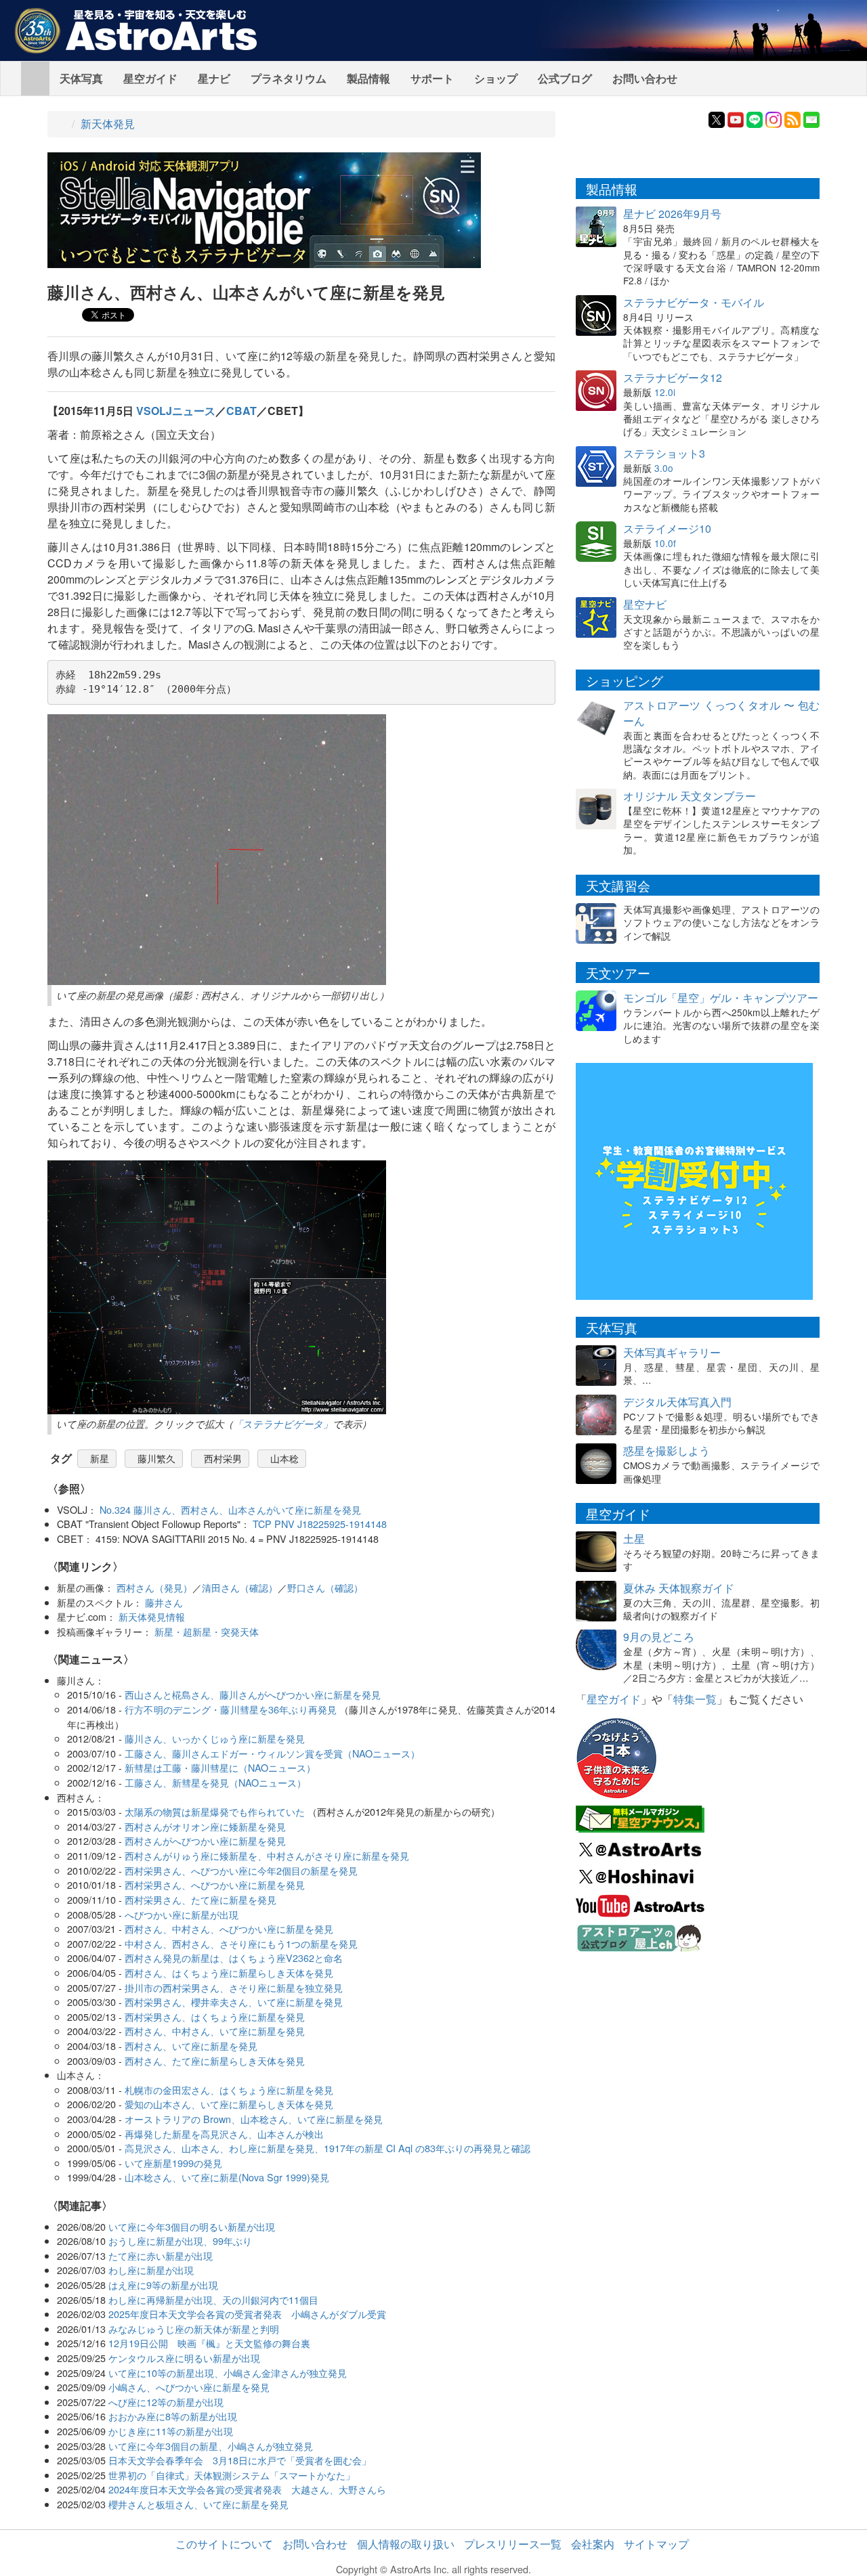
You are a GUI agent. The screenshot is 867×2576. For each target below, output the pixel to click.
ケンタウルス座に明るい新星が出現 (184, 2358)
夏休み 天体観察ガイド (679, 1588)
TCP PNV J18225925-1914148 (320, 1524)
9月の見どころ (659, 1637)
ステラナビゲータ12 (673, 377)
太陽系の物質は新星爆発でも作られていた (215, 1811)
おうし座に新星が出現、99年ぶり (180, 2241)
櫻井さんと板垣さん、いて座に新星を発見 (198, 2504)
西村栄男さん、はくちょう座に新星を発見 (215, 2016)
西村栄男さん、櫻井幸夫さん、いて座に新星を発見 (234, 2002)
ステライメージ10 (667, 528)
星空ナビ (645, 604)
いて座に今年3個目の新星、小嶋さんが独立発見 (211, 2446)
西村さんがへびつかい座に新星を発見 (205, 1840)
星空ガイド (150, 78)
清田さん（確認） (240, 1587)
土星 (634, 1538)
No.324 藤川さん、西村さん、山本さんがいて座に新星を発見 (230, 1509)
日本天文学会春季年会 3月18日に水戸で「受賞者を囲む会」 (240, 2460)
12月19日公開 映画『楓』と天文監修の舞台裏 (209, 2343)
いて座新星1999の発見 (173, 2163)
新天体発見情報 (152, 1616)
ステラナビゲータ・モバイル (694, 302)
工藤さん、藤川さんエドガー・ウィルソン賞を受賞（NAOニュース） (272, 1753)
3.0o (664, 468)
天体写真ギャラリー (672, 1352)
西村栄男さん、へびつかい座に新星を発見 (215, 1884)
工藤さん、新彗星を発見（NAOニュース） (215, 1782)
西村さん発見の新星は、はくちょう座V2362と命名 (234, 1958)
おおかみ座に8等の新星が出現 (173, 2416)
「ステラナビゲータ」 (283, 1424)
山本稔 (284, 1458)
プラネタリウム (289, 78)
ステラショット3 (664, 453)
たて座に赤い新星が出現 (161, 2255)
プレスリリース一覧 (513, 2544)
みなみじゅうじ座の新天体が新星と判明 (194, 2329)
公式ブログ (565, 78)
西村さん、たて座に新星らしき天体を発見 (215, 2060)
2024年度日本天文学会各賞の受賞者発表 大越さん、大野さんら (247, 2489)
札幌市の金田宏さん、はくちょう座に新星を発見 (229, 2090)
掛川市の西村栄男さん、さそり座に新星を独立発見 (234, 1987)
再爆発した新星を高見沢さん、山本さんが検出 (224, 2134)
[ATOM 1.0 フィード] (792, 118)
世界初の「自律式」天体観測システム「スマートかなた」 (232, 2475)
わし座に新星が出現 (151, 2270)
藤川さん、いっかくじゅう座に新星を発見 (215, 1738)
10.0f (665, 543)
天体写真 (81, 78)
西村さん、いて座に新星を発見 (191, 2046)
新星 (100, 1458)
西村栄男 (223, 1458)
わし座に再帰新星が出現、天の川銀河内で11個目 (213, 2299)
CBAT (241, 411)
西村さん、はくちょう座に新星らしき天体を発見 (229, 1972)
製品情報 (368, 78)
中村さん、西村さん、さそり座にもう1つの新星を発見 (241, 1943)
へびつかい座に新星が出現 (182, 1914)
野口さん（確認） (325, 1587)
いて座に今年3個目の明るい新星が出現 (192, 2226)
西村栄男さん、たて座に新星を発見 (200, 1899)
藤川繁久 (156, 1458)
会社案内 (593, 2544)
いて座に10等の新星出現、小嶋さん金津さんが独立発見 (228, 2373)
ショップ (496, 78)
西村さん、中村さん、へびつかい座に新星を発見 (229, 1928)
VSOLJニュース (176, 411)
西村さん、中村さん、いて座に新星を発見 (215, 2031)
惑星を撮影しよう (667, 1450)
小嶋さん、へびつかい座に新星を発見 (189, 2387)
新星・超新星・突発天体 (207, 1631)
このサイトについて (224, 2544)
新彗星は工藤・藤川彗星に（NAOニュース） (220, 1767)
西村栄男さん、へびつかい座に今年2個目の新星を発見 (241, 1870)
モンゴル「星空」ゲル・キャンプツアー (721, 998)
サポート (432, 78)
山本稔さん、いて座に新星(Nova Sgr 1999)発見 (227, 2177)
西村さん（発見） (154, 1587)
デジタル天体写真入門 (677, 1402)
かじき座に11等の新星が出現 (171, 2431)
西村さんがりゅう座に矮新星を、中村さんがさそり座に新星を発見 (267, 1855)
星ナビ (214, 78)
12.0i (665, 392)
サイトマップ (656, 2544)
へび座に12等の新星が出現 (166, 2402)
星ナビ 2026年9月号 (672, 214)
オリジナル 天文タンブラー (690, 796)
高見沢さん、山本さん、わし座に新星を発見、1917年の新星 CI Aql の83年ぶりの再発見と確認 (327, 2148)
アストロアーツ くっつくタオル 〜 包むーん (721, 713)
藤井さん (164, 1602)
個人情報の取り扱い (406, 2544)
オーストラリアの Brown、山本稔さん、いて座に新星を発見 (254, 2119)
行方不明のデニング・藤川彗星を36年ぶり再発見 (231, 1709)
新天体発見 (108, 124)
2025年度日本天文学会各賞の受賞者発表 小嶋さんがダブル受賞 (247, 2314)
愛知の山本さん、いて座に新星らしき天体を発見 (229, 2104)
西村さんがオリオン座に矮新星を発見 (205, 1826)
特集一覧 (695, 1699)
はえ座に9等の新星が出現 (163, 2285)
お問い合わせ (645, 78)
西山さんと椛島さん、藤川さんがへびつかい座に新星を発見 (253, 1694)
